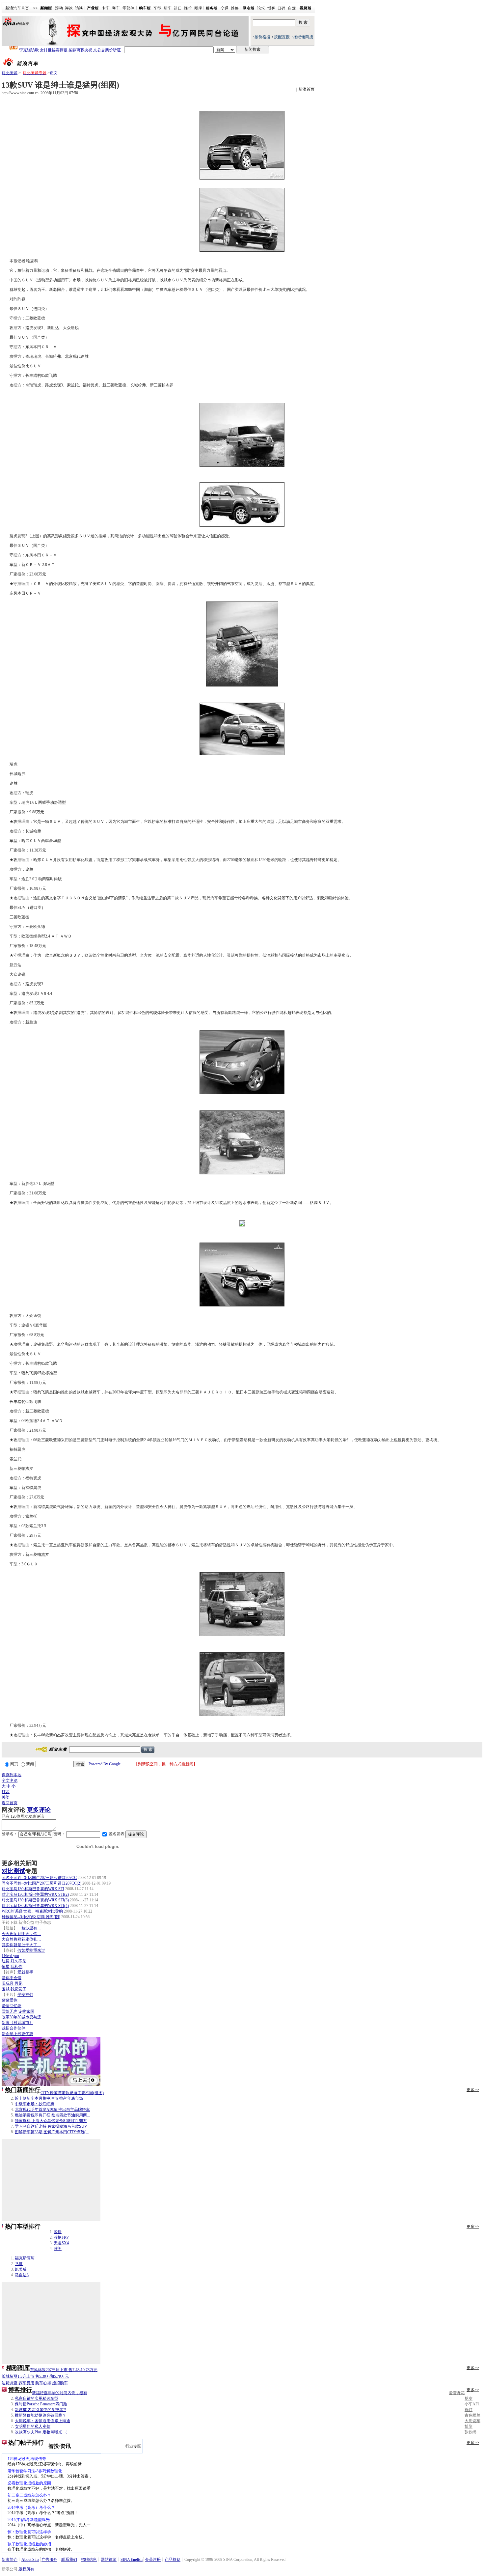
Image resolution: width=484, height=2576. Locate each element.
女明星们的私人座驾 (33, 2426)
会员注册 (153, 2560)
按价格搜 (262, 37)
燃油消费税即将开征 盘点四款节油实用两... (52, 2115)
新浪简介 (10, 2560)
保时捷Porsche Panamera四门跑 (41, 2404)
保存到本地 (12, 1775)
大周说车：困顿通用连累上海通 (42, 2421)
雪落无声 (10, 2011)
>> (36, 8)
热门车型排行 (23, 2226)
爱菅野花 (457, 2393)
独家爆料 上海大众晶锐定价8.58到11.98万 (51, 2121)
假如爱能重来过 (31, 1950)
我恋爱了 (18, 1989)
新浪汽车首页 (17, 8)
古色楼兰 (472, 2415)
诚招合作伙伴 (13, 2028)
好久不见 (18, 1961)
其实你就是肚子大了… (21, 1945)
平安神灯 (25, 1995)
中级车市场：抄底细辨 (35, 2104)
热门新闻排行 (23, 2090)
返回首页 (10, 1803)
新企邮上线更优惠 (17, 2034)
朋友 (469, 2398)
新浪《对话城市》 (17, 2023)
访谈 (79, 8)
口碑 (282, 8)
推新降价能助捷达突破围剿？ (40, 2415)
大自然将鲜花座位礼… (21, 1939)
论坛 (261, 8)
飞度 (19, 2264)
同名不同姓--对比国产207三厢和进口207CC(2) (41, 1883)
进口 (178, 8)
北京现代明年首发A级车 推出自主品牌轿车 (52, 2110)
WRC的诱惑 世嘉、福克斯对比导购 (32, 1911)
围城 (6, 1989)
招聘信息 (89, 2560)
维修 (235, 8)
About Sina (30, 2560)
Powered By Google (105, 1764)
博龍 (469, 2426)
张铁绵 (471, 2432)
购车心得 (43, 2383)
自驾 (292, 8)
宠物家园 (26, 2011)
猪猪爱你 (10, 2000)
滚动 (59, 8)
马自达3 (22, 2275)
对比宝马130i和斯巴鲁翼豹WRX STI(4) (35, 1906)
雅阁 (58, 2249)
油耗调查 (10, 2383)
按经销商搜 (303, 37)
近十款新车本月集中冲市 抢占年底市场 (49, 2098)
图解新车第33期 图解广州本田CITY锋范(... (52, 2132)
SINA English (132, 2560)
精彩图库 (18, 2368)
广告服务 (49, 2560)
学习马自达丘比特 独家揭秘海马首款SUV (51, 2126)
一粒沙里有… (29, 1928)
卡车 (106, 8)
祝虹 (469, 2410)
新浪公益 (26, 1922)
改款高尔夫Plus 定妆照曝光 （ (41, 2432)
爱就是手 (25, 1972)
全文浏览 (10, 1780)
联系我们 (69, 2560)
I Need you (10, 1956)
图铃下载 (10, 1922)
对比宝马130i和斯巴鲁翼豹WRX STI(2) (35, 1894)
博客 (271, 8)
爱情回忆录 (12, 2006)
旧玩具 (8, 1983)
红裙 (6, 1961)
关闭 (6, 1797)
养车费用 (26, 2383)
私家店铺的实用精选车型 (37, 2398)
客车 (116, 8)
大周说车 (472, 2421)
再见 (18, 1983)
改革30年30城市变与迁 (21, 2017)
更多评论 (39, 1810)
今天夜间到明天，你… (21, 1934)
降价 (188, 8)
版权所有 (26, 2569)
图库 (198, 8)
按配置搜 (282, 37)
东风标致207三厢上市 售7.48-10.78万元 (64, 2370)
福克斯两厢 (25, 2258)
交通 (225, 8)
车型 (157, 8)
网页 (14, 1764)
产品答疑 (173, 2560)
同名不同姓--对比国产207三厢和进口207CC (39, 1878)
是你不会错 (12, 1978)
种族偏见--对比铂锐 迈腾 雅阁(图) (31, 1917)
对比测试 (10, 73)
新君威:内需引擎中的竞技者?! (40, 2410)
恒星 (6, 1967)
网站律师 (109, 2560)
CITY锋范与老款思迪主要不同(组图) (72, 2093)
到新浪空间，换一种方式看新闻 (166, 1764)
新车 (168, 8)
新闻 (30, 1764)
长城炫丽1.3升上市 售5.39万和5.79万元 (35, 2376)
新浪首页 (307, 89)
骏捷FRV (61, 2237)
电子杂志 (43, 1922)
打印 (6, 1792)
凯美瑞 (21, 2269)
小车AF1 (472, 2404)
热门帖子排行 (26, 2443)
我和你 (16, 1967)
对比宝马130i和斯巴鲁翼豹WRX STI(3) (35, 1900)
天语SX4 (61, 2243)
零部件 (128, 8)
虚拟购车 (60, 2383)
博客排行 (20, 2390)
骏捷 (58, 2232)
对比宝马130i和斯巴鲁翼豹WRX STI (33, 1889)
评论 (69, 8)
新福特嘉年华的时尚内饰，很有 (60, 2393)
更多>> (473, 2090)
